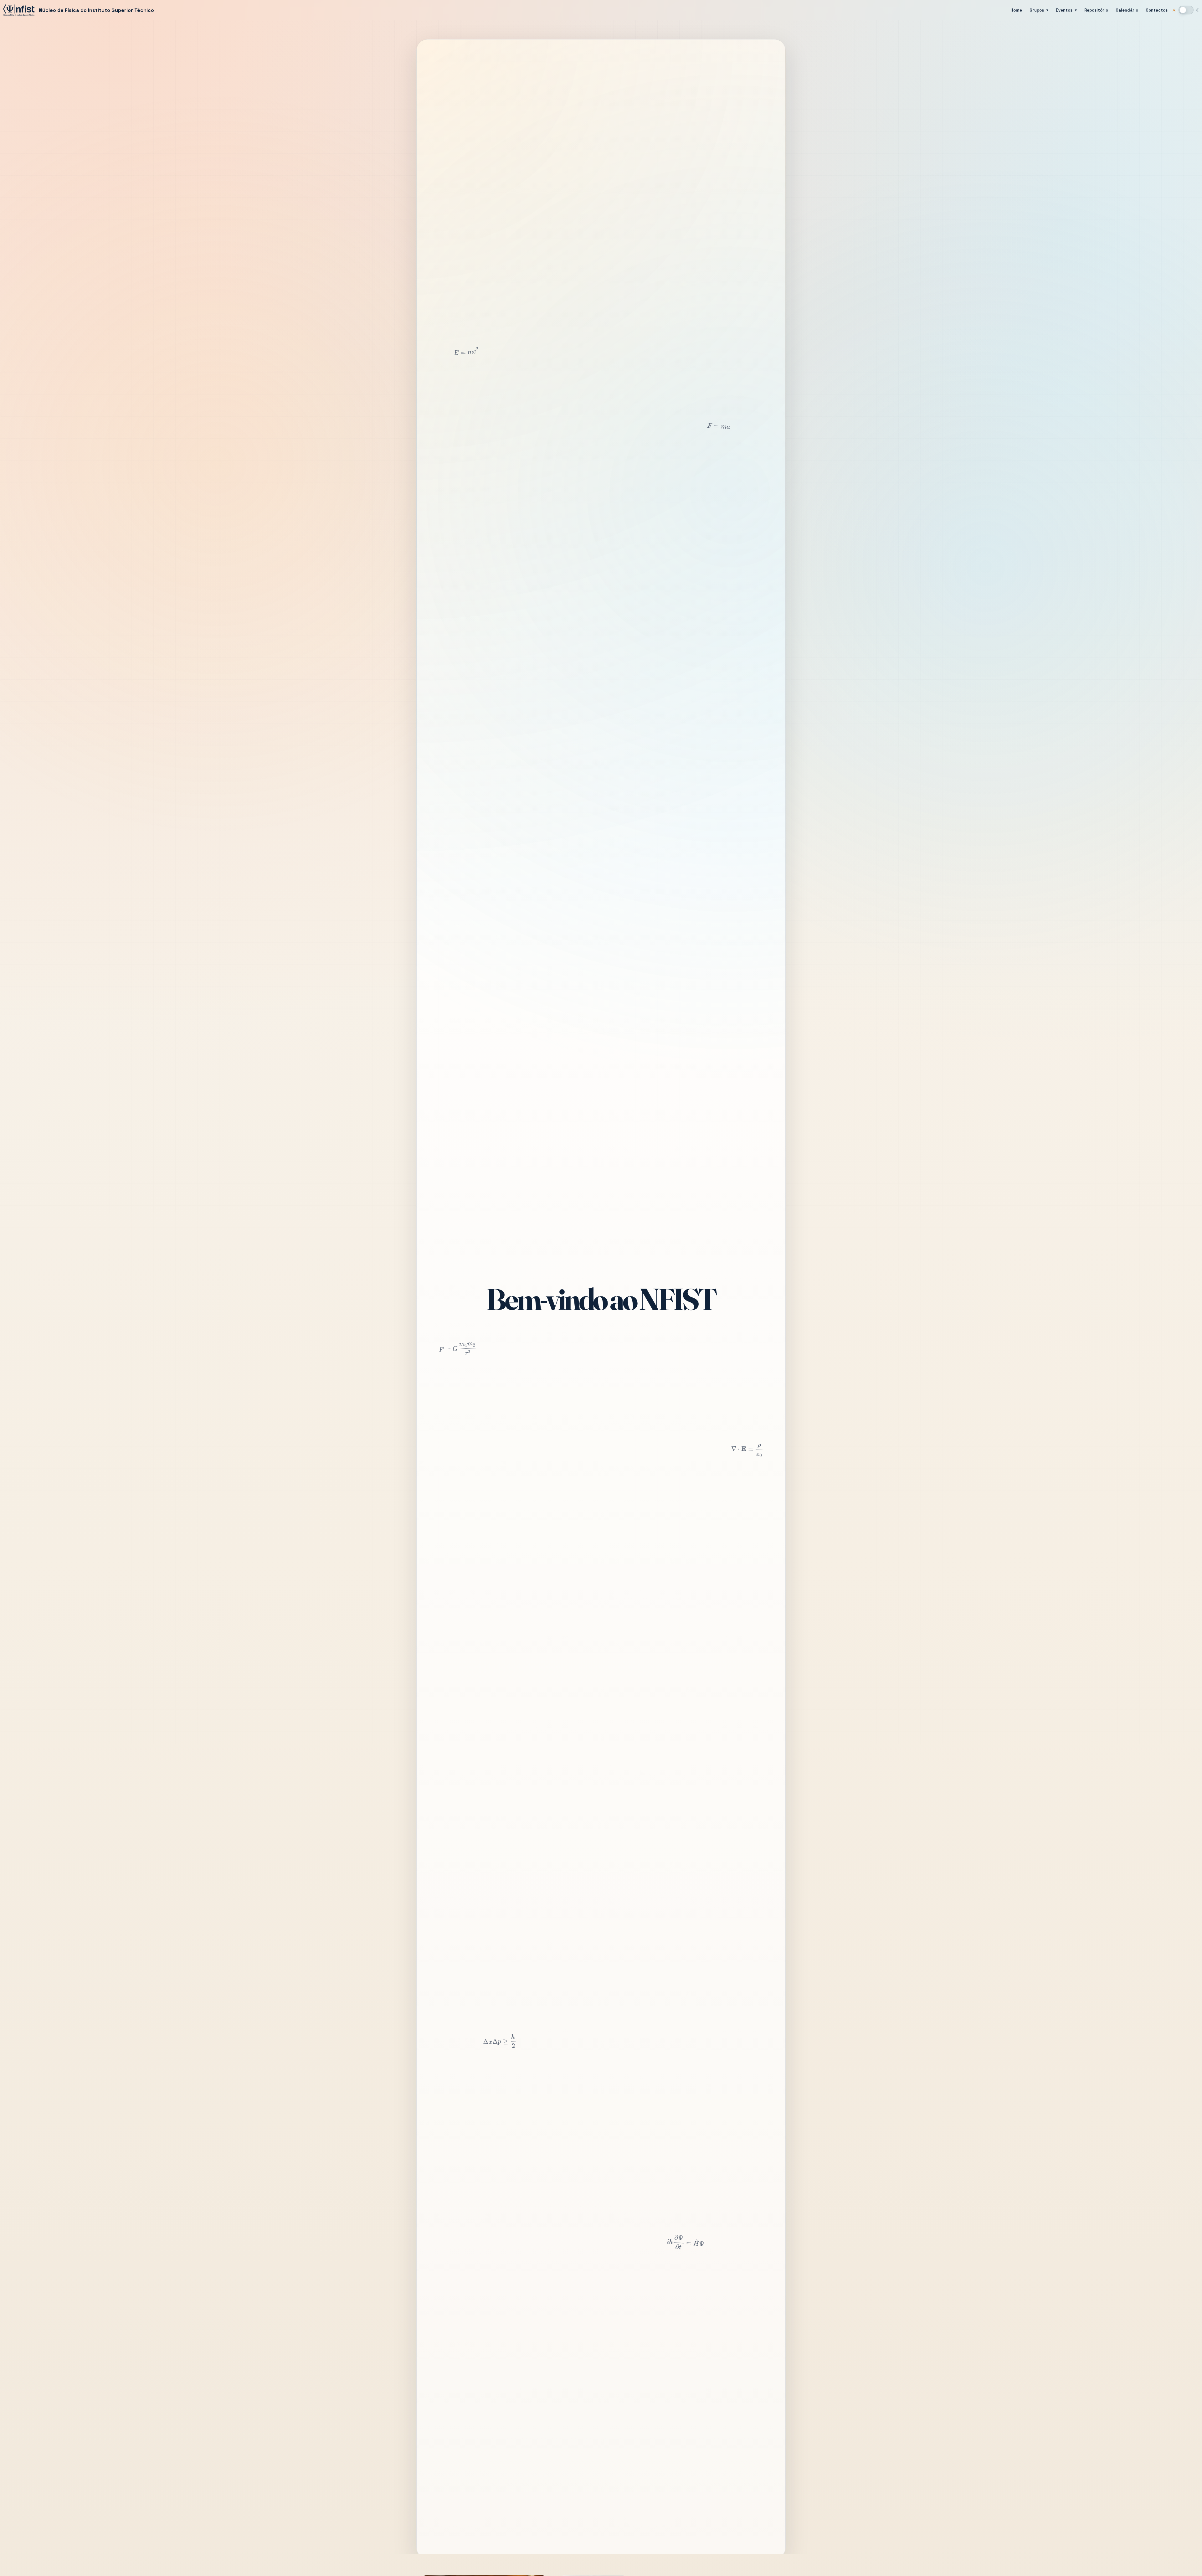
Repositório (1096, 10)
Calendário (1127, 10)
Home (1016, 10)
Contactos (1157, 10)
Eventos (1064, 10)
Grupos (1037, 10)
